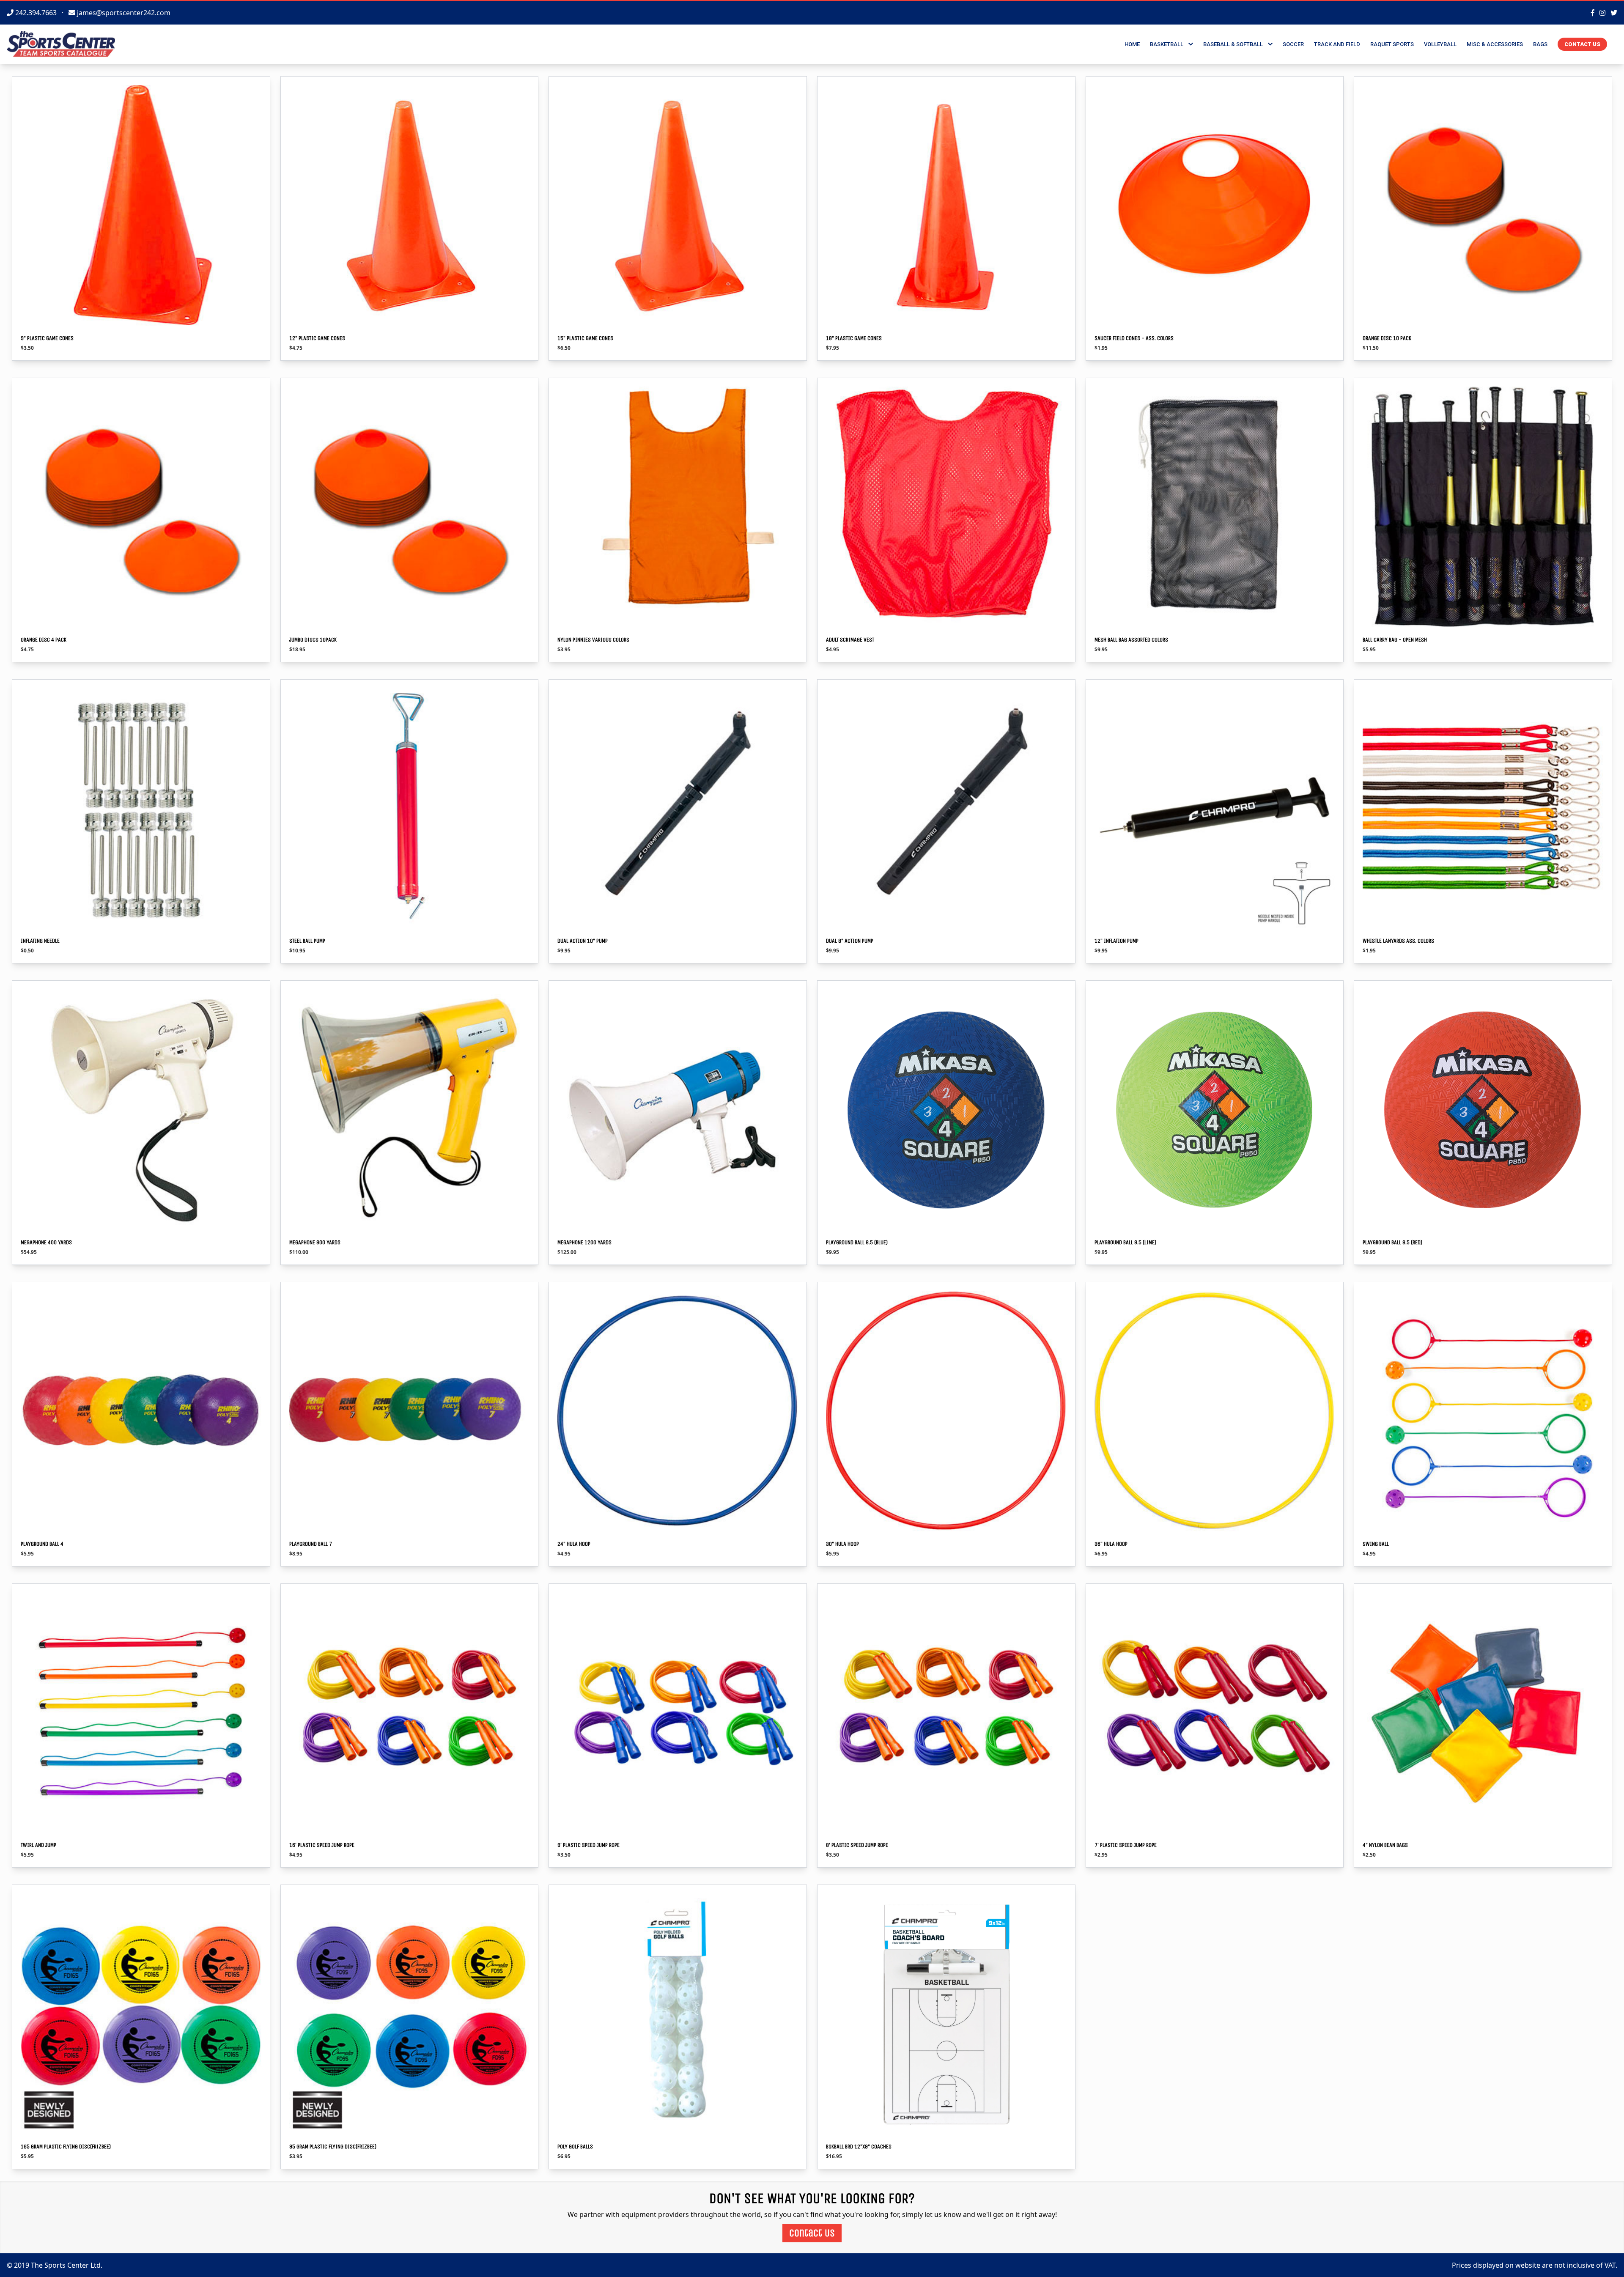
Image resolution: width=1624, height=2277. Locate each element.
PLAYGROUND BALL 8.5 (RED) (1392, 1242)
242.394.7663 (36, 13)
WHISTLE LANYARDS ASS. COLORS (1398, 941)
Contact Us (1582, 44)
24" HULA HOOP (574, 1544)
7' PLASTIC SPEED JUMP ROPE (1126, 1845)
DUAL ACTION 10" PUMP (583, 941)
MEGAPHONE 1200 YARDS (584, 1242)
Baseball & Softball (1236, 44)
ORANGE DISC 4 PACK (44, 640)
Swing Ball (1376, 1544)
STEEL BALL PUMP (307, 941)
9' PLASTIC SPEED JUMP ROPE (588, 1845)
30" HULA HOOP (842, 1544)
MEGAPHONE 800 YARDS (315, 1242)
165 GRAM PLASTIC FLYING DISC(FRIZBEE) (66, 2147)
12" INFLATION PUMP (1116, 941)
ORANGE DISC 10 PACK (1387, 338)
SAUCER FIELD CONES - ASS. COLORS (1134, 338)
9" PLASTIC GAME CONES (47, 338)
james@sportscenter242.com (123, 13)
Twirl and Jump (38, 1845)
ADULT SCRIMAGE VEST (850, 640)
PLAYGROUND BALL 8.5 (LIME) (1125, 1242)
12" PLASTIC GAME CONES (317, 338)
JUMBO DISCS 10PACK (313, 640)
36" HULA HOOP (1111, 1544)
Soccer (1293, 44)
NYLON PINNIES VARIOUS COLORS (593, 640)
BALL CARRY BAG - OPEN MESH (1395, 640)
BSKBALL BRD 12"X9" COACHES (859, 2147)
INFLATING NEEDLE (40, 941)
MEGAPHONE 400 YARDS (46, 1242)
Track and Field (1337, 44)
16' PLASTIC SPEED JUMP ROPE (322, 1845)
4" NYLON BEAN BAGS (1385, 1845)
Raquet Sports (1392, 44)
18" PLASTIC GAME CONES (854, 338)
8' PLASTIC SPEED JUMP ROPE (857, 1845)
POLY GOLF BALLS (575, 2147)
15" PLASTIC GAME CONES (585, 338)
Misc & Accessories (1495, 44)
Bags (1540, 44)
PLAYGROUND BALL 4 (42, 1544)
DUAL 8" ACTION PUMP (850, 941)
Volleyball (1440, 44)
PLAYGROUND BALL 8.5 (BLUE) (857, 1242)
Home (1132, 44)
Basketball (1169, 44)
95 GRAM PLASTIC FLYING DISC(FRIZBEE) (333, 2147)
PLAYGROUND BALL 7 (311, 1544)
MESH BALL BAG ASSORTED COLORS (1131, 640)
